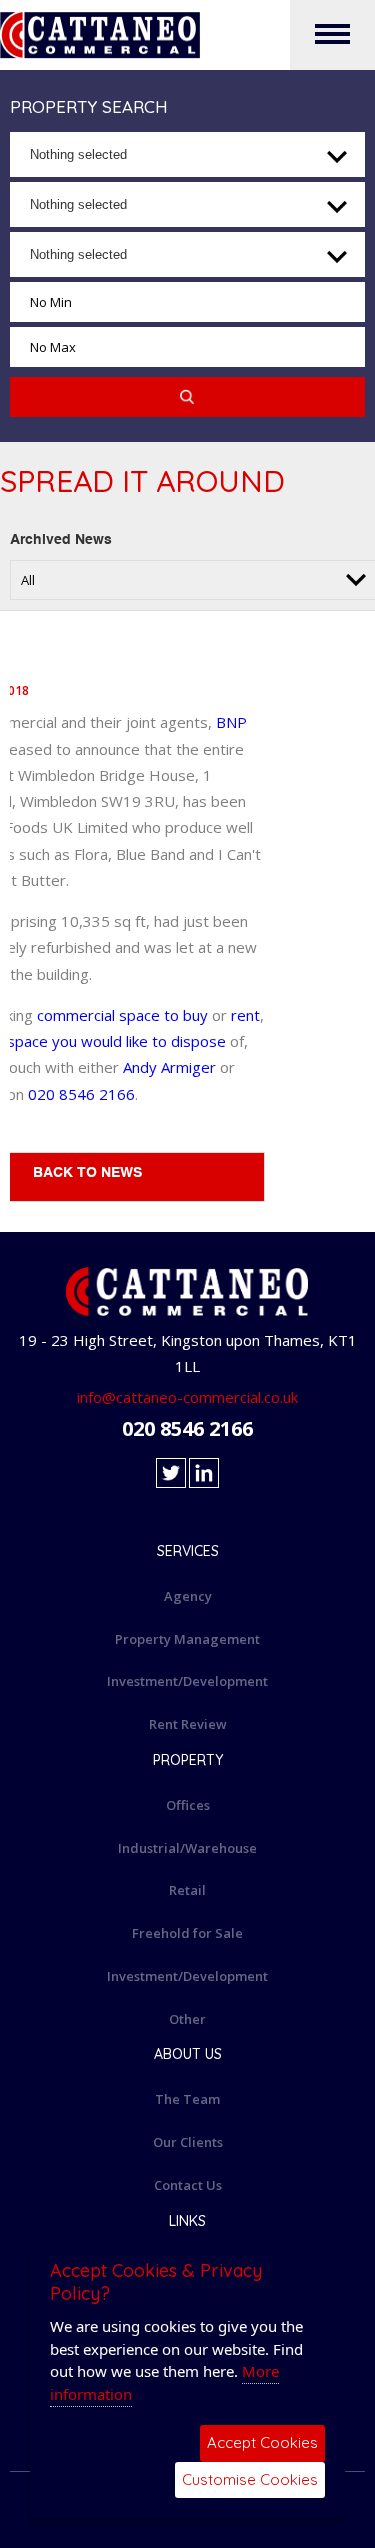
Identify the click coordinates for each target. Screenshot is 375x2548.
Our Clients (188, 2142)
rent (245, 1015)
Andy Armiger (169, 1067)
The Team (187, 2099)
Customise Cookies (250, 2479)
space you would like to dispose (116, 1041)
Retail (187, 1890)
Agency (188, 1596)
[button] (187, 154)
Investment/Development (187, 1681)
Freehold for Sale (187, 1933)
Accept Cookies (262, 2442)
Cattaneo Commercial (187, 35)
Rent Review (188, 1724)
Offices (188, 1805)
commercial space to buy (124, 1015)
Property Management (187, 1639)
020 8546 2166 (81, 1094)
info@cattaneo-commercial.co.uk (187, 1397)
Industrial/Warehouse (187, 1848)
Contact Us (188, 2185)
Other (187, 2019)
